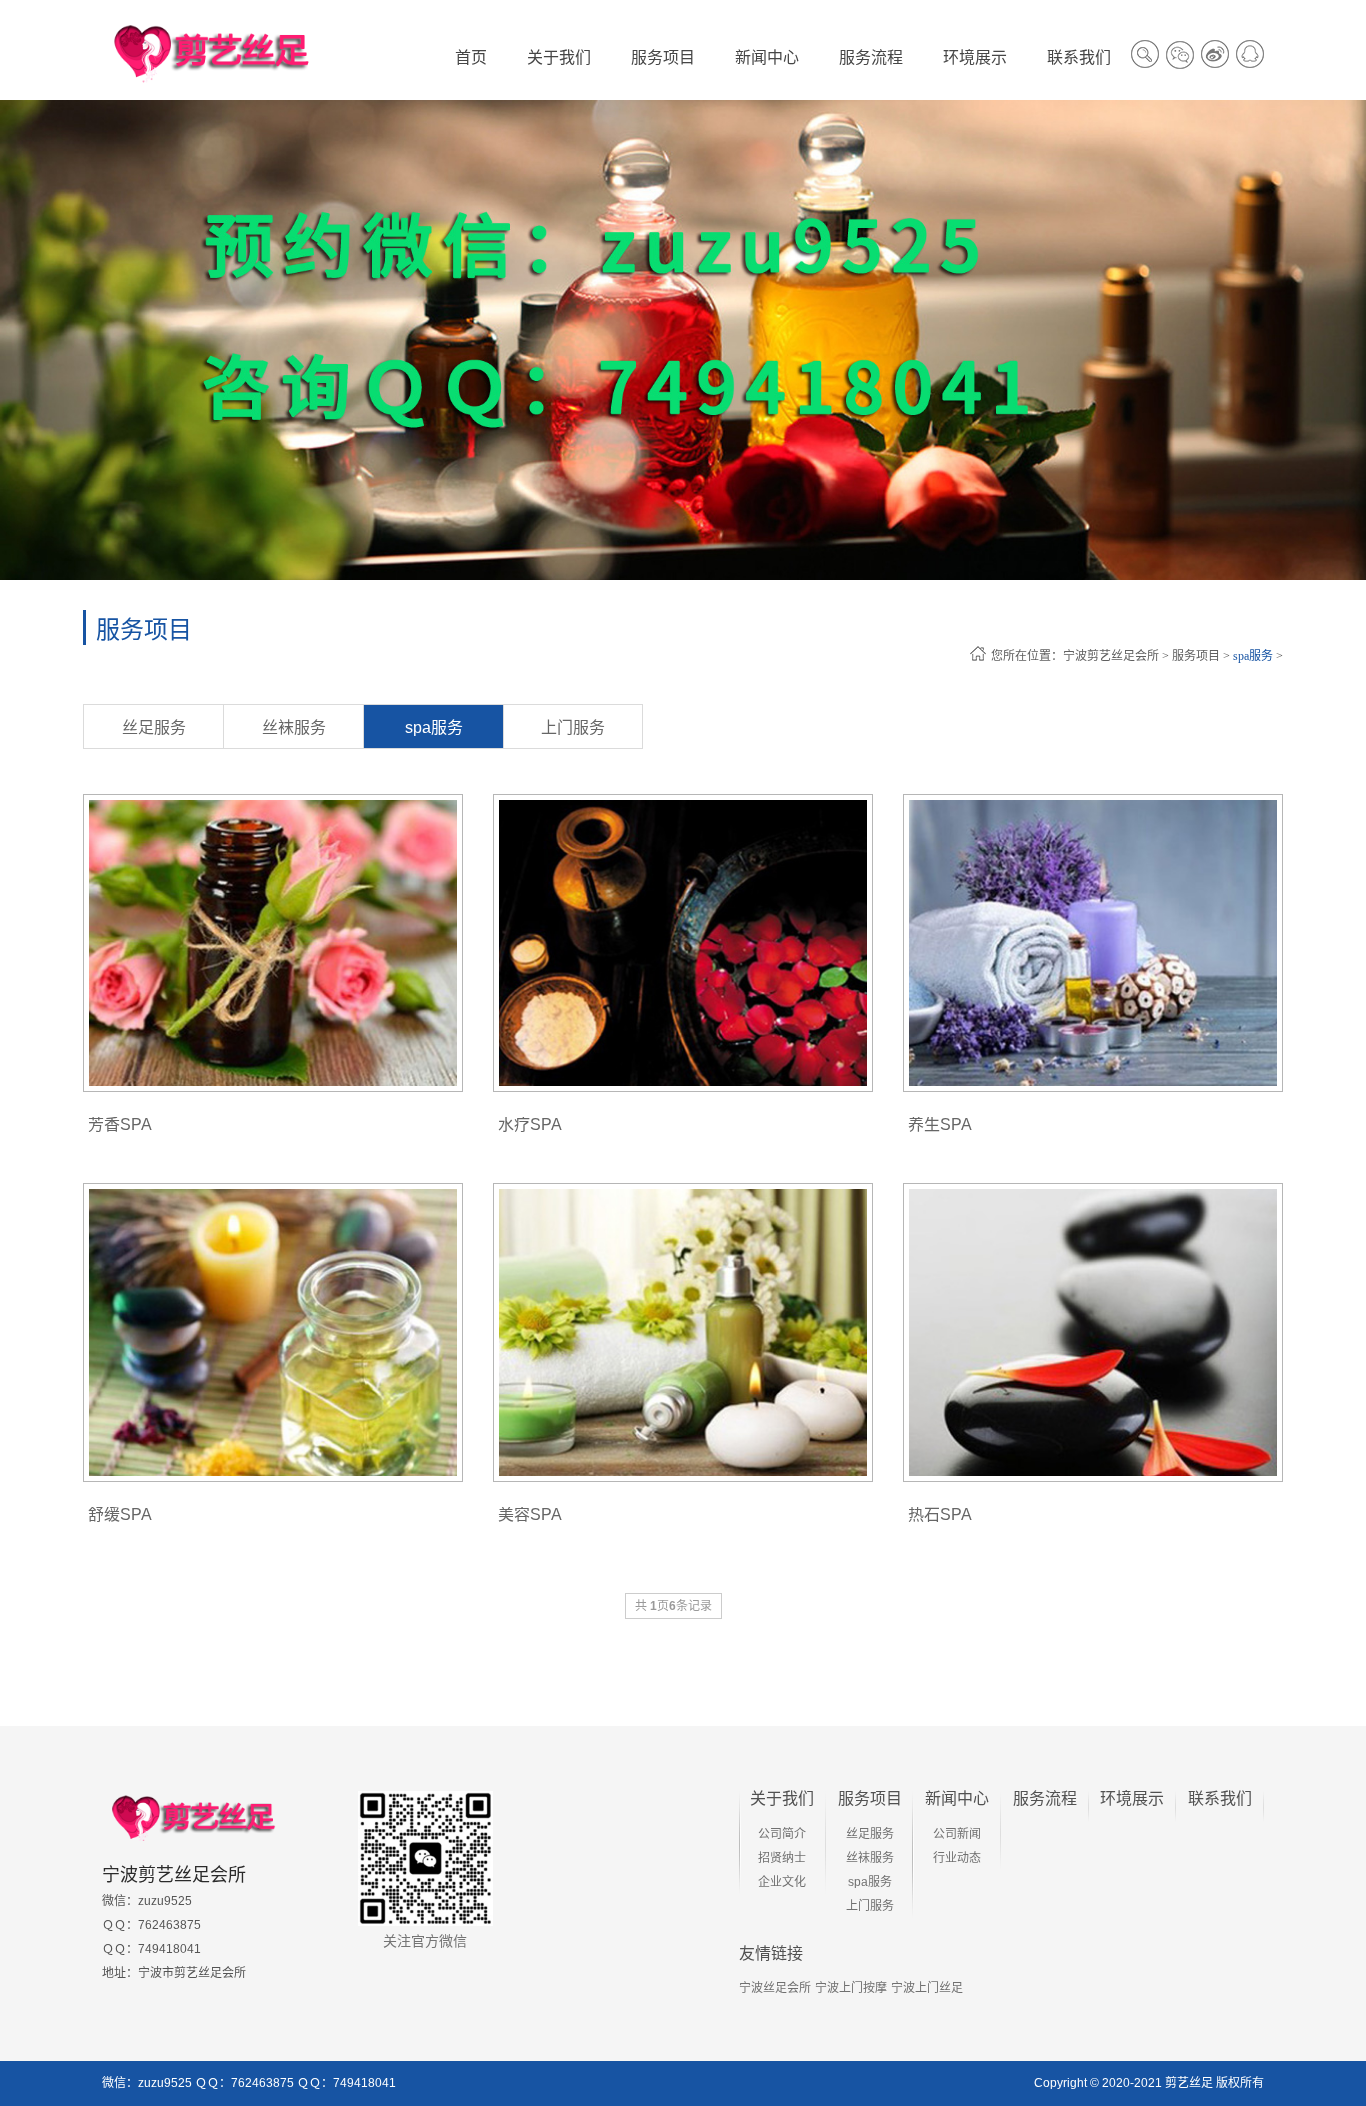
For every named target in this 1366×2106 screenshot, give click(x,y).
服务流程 (1045, 1798)
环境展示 (1132, 1798)
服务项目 (1196, 656)
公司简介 (782, 1834)
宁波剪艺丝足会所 (1111, 656)
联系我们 (1220, 1798)
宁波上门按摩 (851, 1988)
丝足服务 (154, 727)
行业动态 (957, 1858)
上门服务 (573, 727)
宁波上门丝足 (927, 1988)
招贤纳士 (782, 1858)
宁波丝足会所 (775, 1988)
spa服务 (1253, 656)
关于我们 (782, 1798)
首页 (471, 57)
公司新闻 (957, 1834)
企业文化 (782, 1882)
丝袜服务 (294, 727)
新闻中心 (957, 1798)
